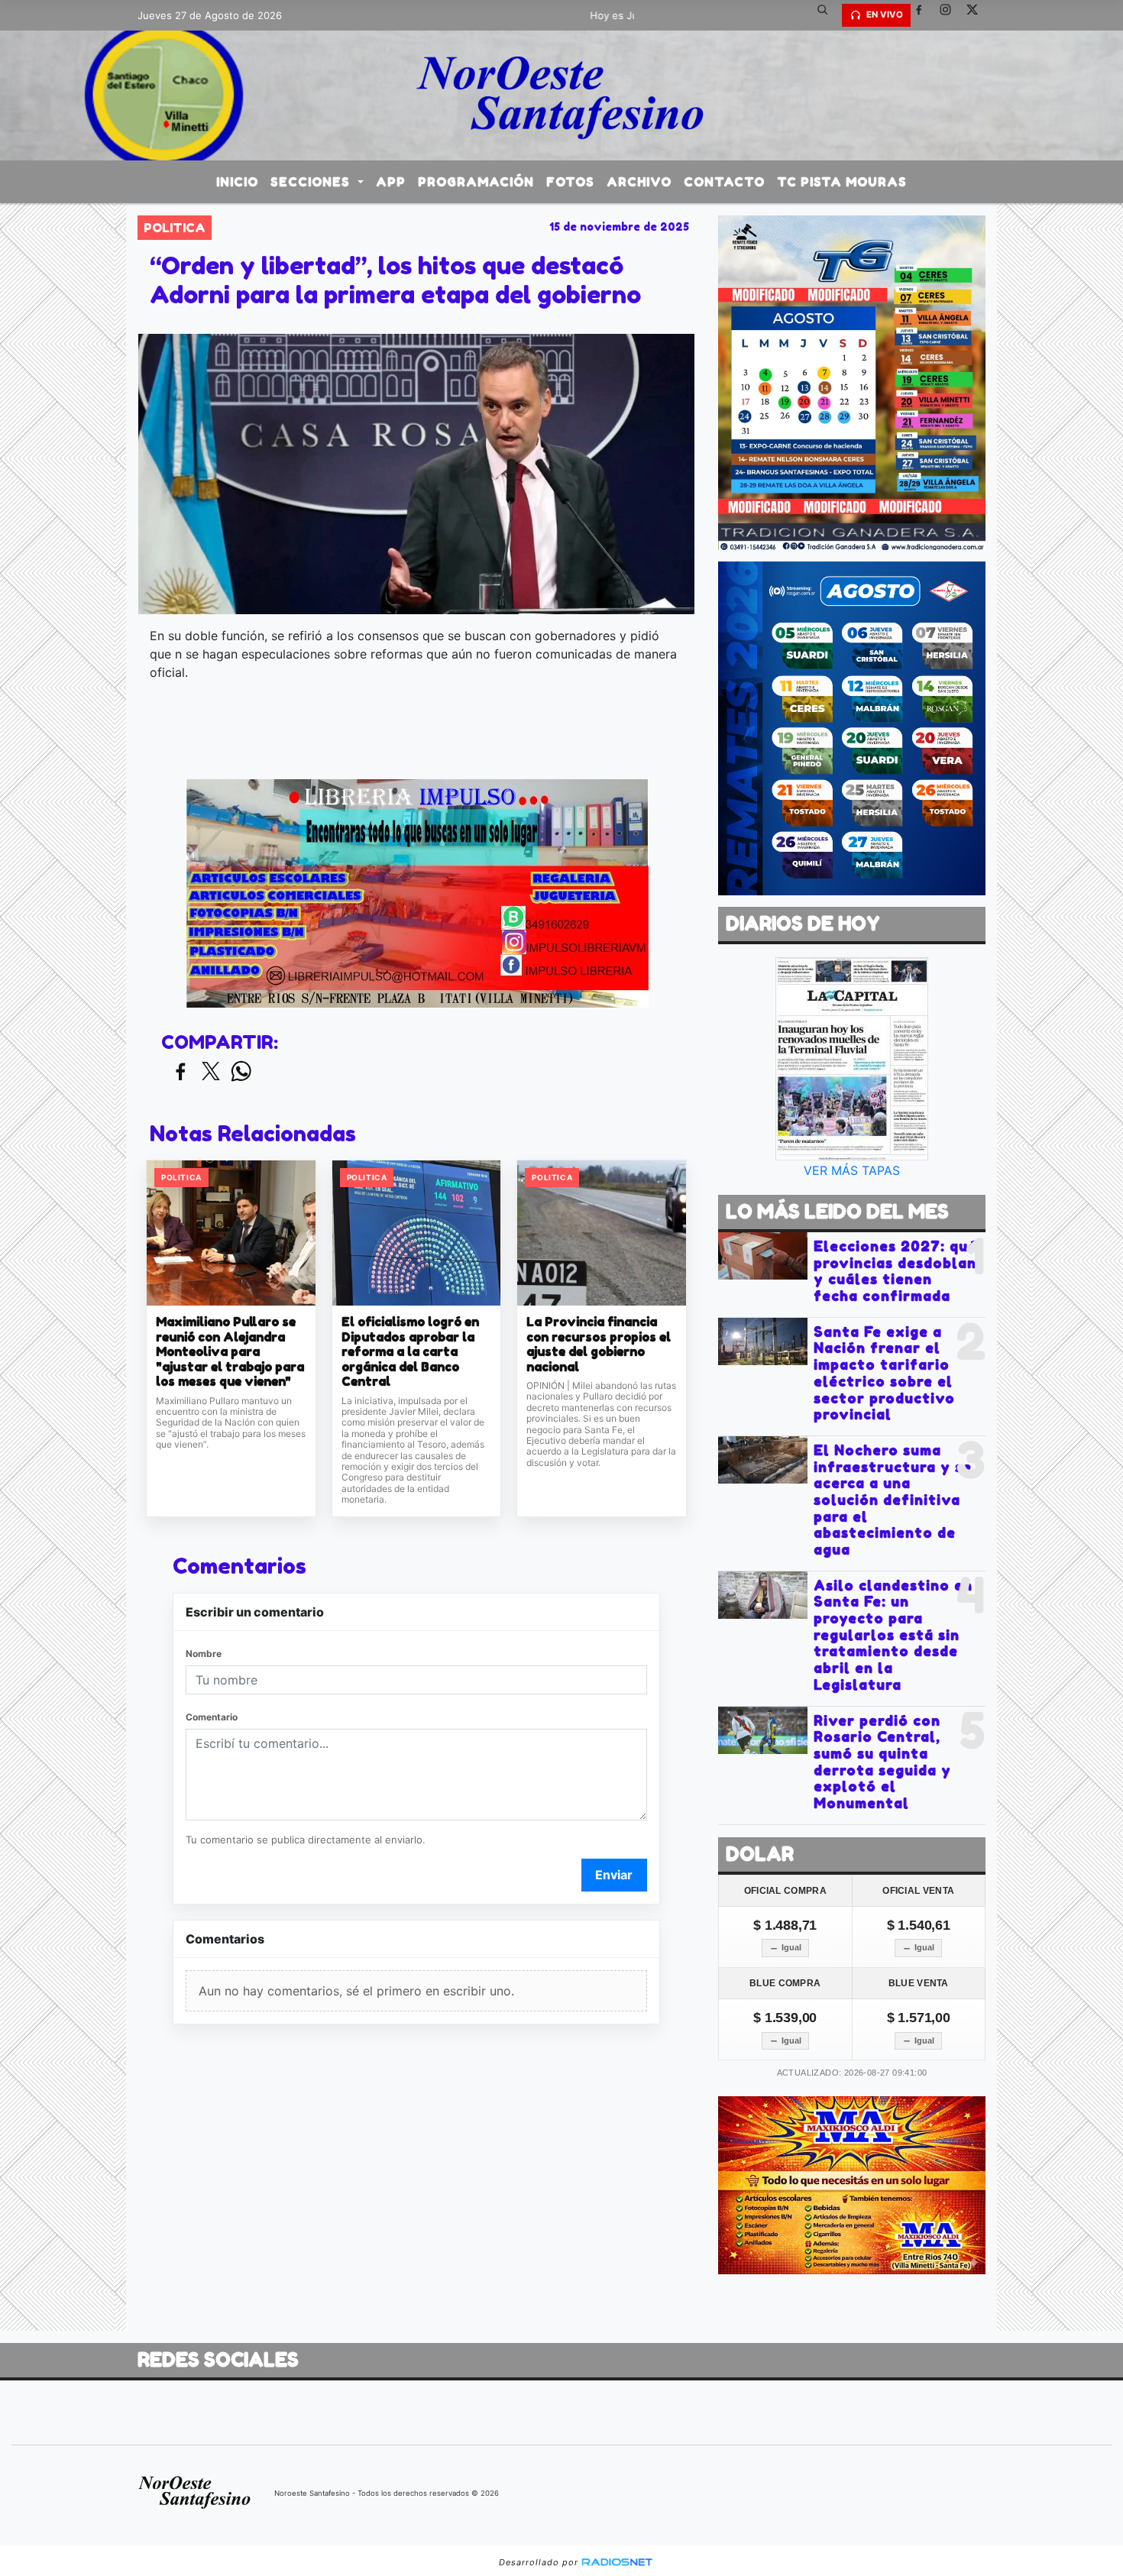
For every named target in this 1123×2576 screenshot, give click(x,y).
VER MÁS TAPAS (852, 1170)
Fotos (570, 182)
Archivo (639, 182)
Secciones (312, 182)
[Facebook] (924, 15)
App (391, 182)
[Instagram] (951, 15)
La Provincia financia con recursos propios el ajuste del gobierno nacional (599, 1345)
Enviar (614, 1875)
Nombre (204, 1654)
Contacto (724, 182)
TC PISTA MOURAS (842, 182)
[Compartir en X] (211, 1072)
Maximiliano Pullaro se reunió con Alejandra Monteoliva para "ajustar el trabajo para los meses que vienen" (230, 1352)
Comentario (212, 1717)
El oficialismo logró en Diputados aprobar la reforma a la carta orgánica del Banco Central (410, 1352)
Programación (476, 182)
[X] (978, 15)
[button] (828, 15)
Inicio (237, 182)
